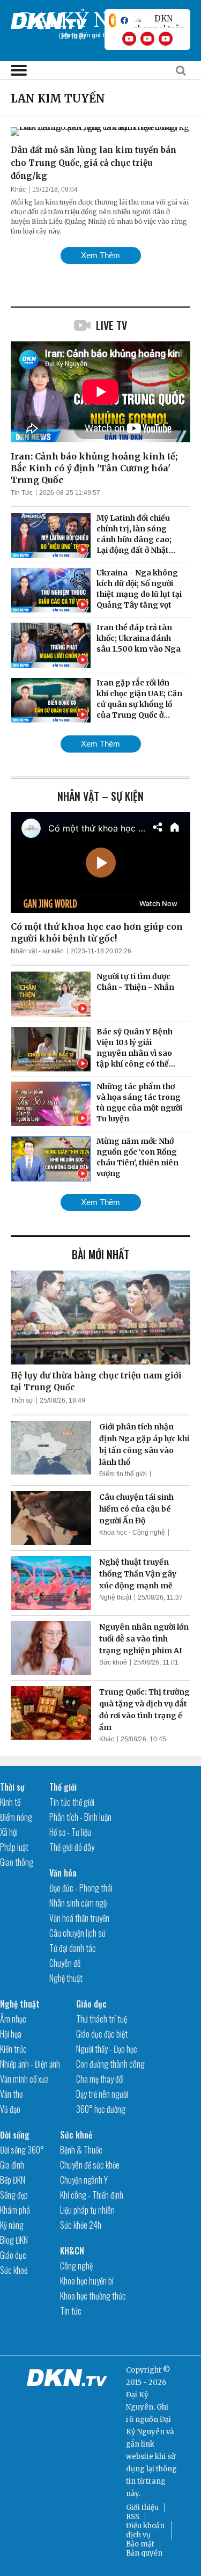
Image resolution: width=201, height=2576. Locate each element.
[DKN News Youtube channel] (129, 39)
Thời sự (22, 1400)
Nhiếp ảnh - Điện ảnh (30, 2064)
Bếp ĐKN (13, 2180)
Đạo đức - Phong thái (81, 1888)
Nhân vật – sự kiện (100, 796)
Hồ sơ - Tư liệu (70, 1832)
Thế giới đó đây (72, 1847)
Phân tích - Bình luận (80, 1817)
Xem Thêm (100, 255)
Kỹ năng (12, 2225)
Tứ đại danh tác (73, 1948)
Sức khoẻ (113, 1662)
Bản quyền (144, 2553)
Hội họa (11, 2034)
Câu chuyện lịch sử (77, 1933)
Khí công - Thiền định (92, 2195)
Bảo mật (140, 2544)
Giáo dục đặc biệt (102, 2034)
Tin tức (71, 2311)
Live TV (111, 325)
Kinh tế (10, 1802)
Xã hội (9, 1832)
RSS (133, 2517)
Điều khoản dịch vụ (145, 2530)
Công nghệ (76, 2266)
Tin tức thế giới (72, 1802)
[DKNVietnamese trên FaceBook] (124, 20)
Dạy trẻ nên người (102, 2094)
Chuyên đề (65, 1963)
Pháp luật (14, 1847)
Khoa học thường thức (93, 2296)
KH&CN (72, 2251)
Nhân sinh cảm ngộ (78, 1903)
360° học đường (101, 2109)
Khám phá (15, 2210)
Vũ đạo (10, 2109)
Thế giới (63, 1787)
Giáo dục (91, 2004)
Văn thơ (11, 2094)
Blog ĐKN (14, 2240)
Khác (18, 189)
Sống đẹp (14, 2195)
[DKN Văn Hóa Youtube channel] (166, 39)
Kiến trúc (13, 2049)
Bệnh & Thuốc (81, 2150)
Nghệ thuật (115, 1597)
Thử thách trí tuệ (102, 2019)
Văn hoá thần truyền (79, 1918)
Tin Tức (22, 493)
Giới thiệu (142, 2508)
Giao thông (17, 1862)
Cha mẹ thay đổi (100, 2079)
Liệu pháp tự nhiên (87, 2210)
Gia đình (12, 2165)
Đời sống (15, 2135)
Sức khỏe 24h (81, 2225)
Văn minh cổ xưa (24, 2079)
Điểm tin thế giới (123, 1474)
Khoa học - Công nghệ (132, 1533)
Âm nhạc (13, 2019)
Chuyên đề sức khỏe (90, 2165)
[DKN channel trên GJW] (159, 20)
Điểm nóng (16, 1817)
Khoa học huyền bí (87, 2281)
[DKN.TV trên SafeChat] (113, 20)
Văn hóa (63, 1873)
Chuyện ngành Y (84, 2180)
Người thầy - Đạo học (107, 2049)
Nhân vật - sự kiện (37, 951)
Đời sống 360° (22, 2150)
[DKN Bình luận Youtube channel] (147, 39)
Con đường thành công (110, 2064)
